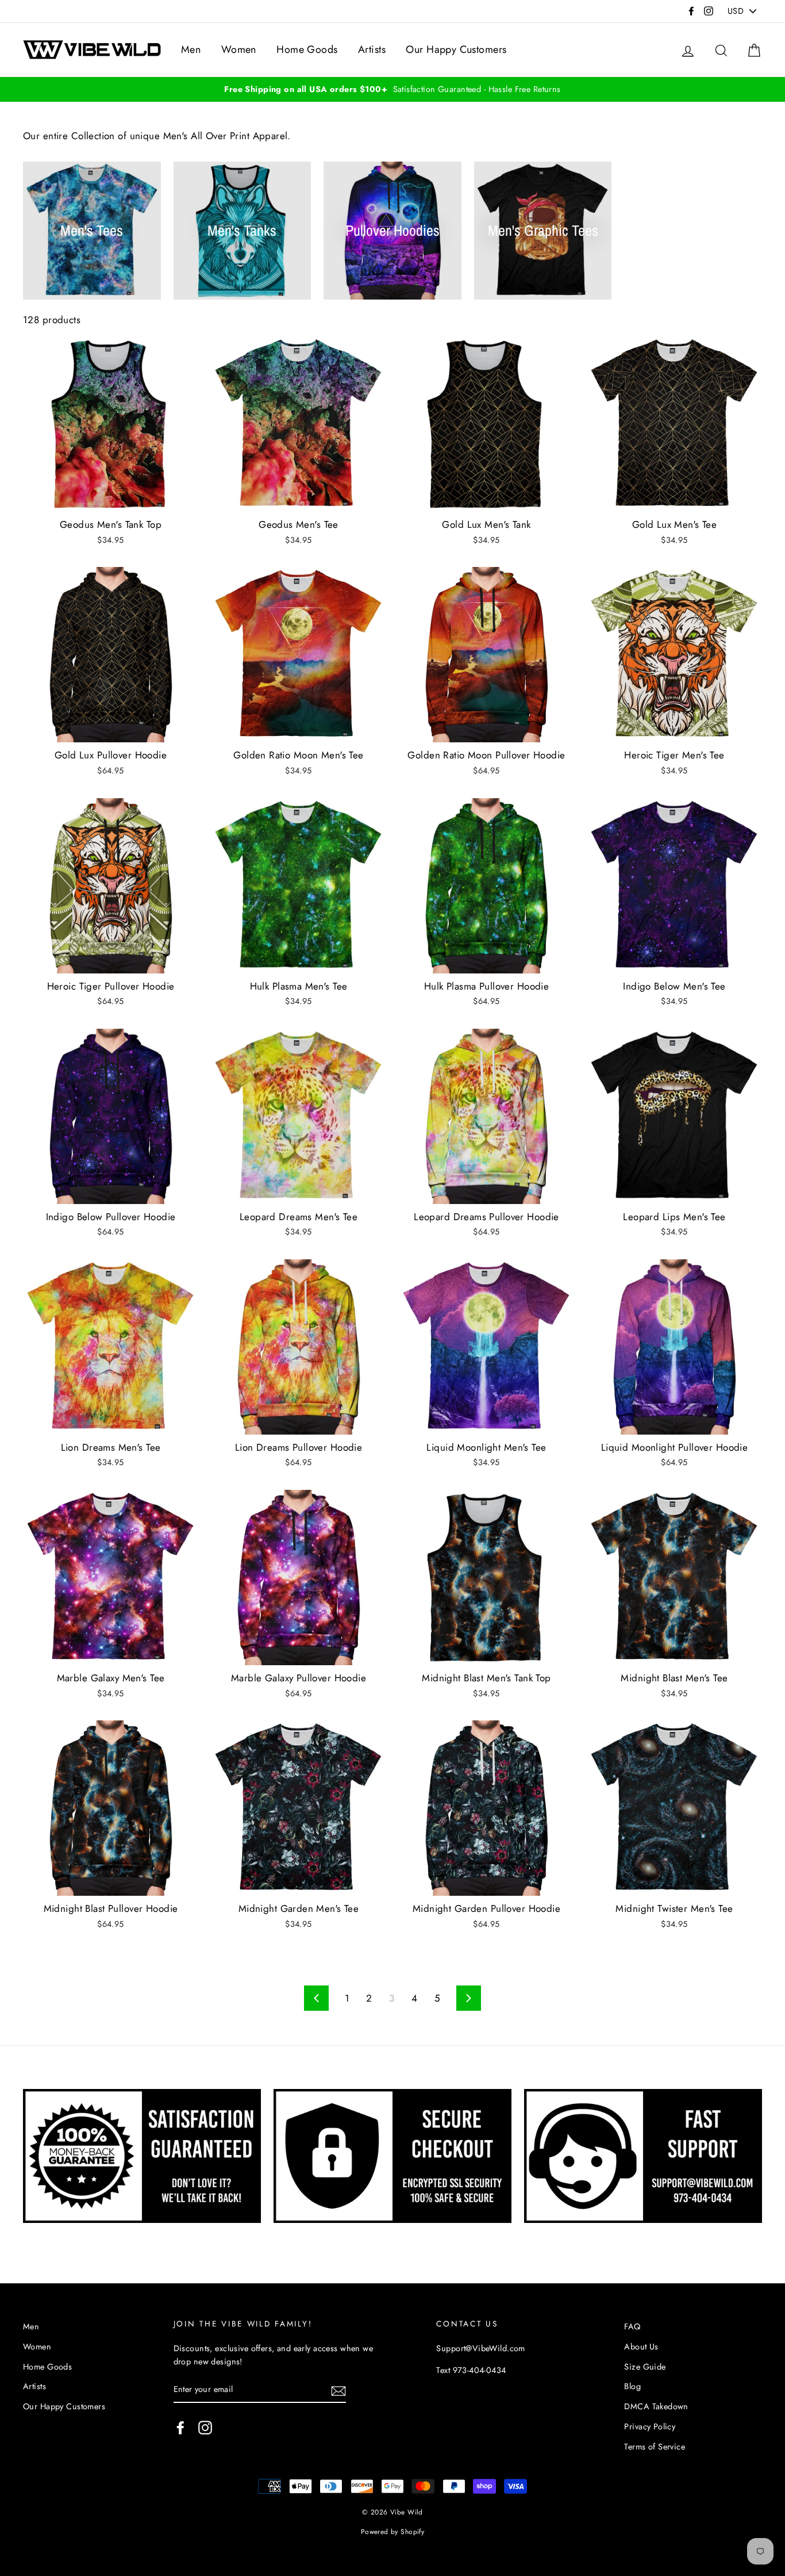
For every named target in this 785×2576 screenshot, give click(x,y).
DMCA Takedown (656, 2406)
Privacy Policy (650, 2426)
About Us (641, 2347)
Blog (632, 2386)
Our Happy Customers (456, 49)
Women (239, 49)
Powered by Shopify (393, 2531)
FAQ (632, 2326)
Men (191, 49)
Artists (372, 49)
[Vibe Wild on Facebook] (180, 2427)
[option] (392, 89)
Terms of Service (655, 2447)
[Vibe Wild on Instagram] (205, 2427)
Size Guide (645, 2367)
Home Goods (307, 49)
